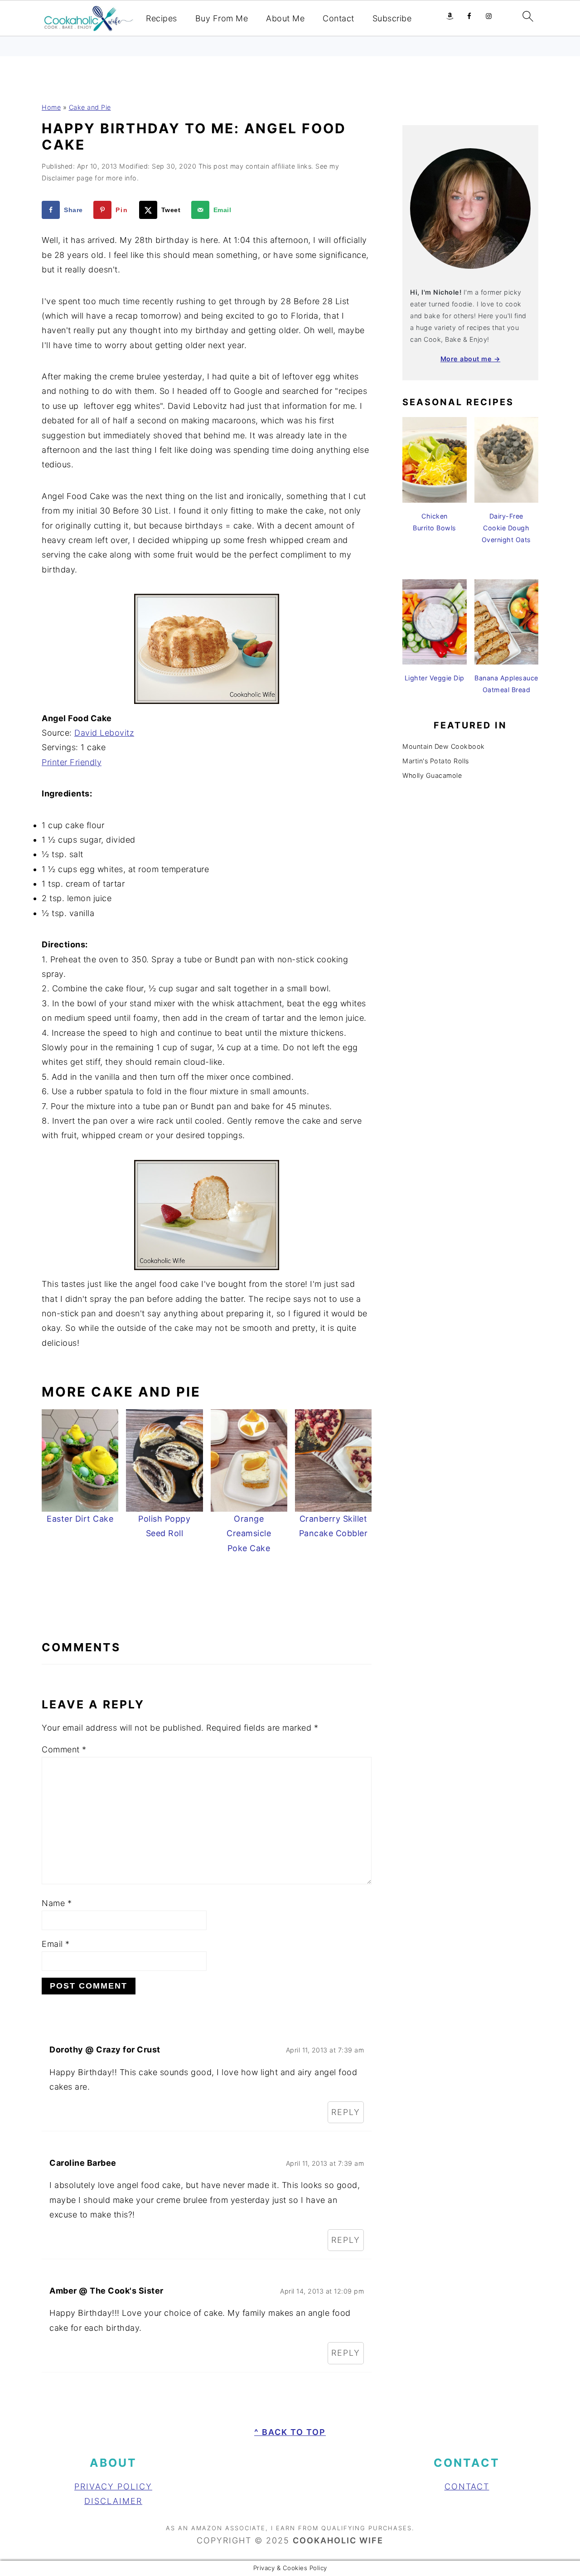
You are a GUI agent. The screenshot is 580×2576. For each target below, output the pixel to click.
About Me (285, 18)
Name (57, 1903)
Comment (64, 1749)
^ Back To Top (290, 2432)
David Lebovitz (104, 733)
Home (51, 107)
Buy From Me (222, 18)
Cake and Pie (90, 107)
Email (56, 1944)
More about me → (471, 359)
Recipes (162, 18)
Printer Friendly (72, 762)
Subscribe (392, 18)
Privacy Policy (113, 2486)
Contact (338, 18)
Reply (346, 2112)
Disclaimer (113, 2501)
